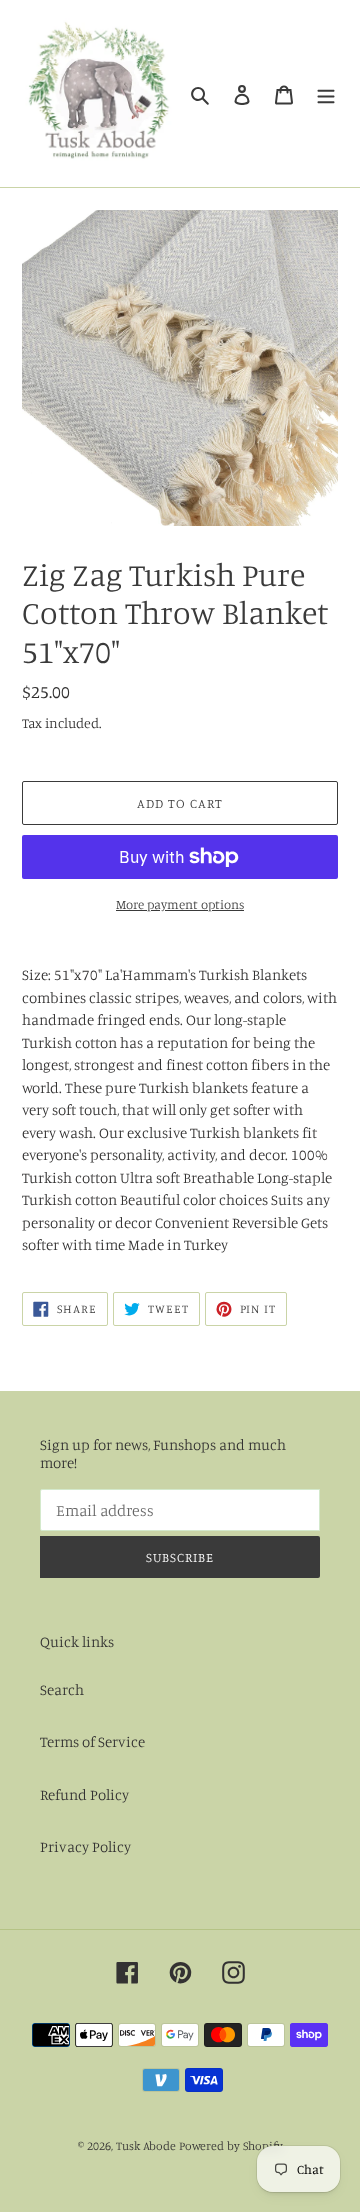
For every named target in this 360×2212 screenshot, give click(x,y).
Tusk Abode (146, 2145)
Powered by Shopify (231, 2145)
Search (62, 1689)
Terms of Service (92, 1741)
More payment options (180, 904)
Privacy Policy (85, 1846)
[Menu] (326, 93)
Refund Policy (84, 1794)
